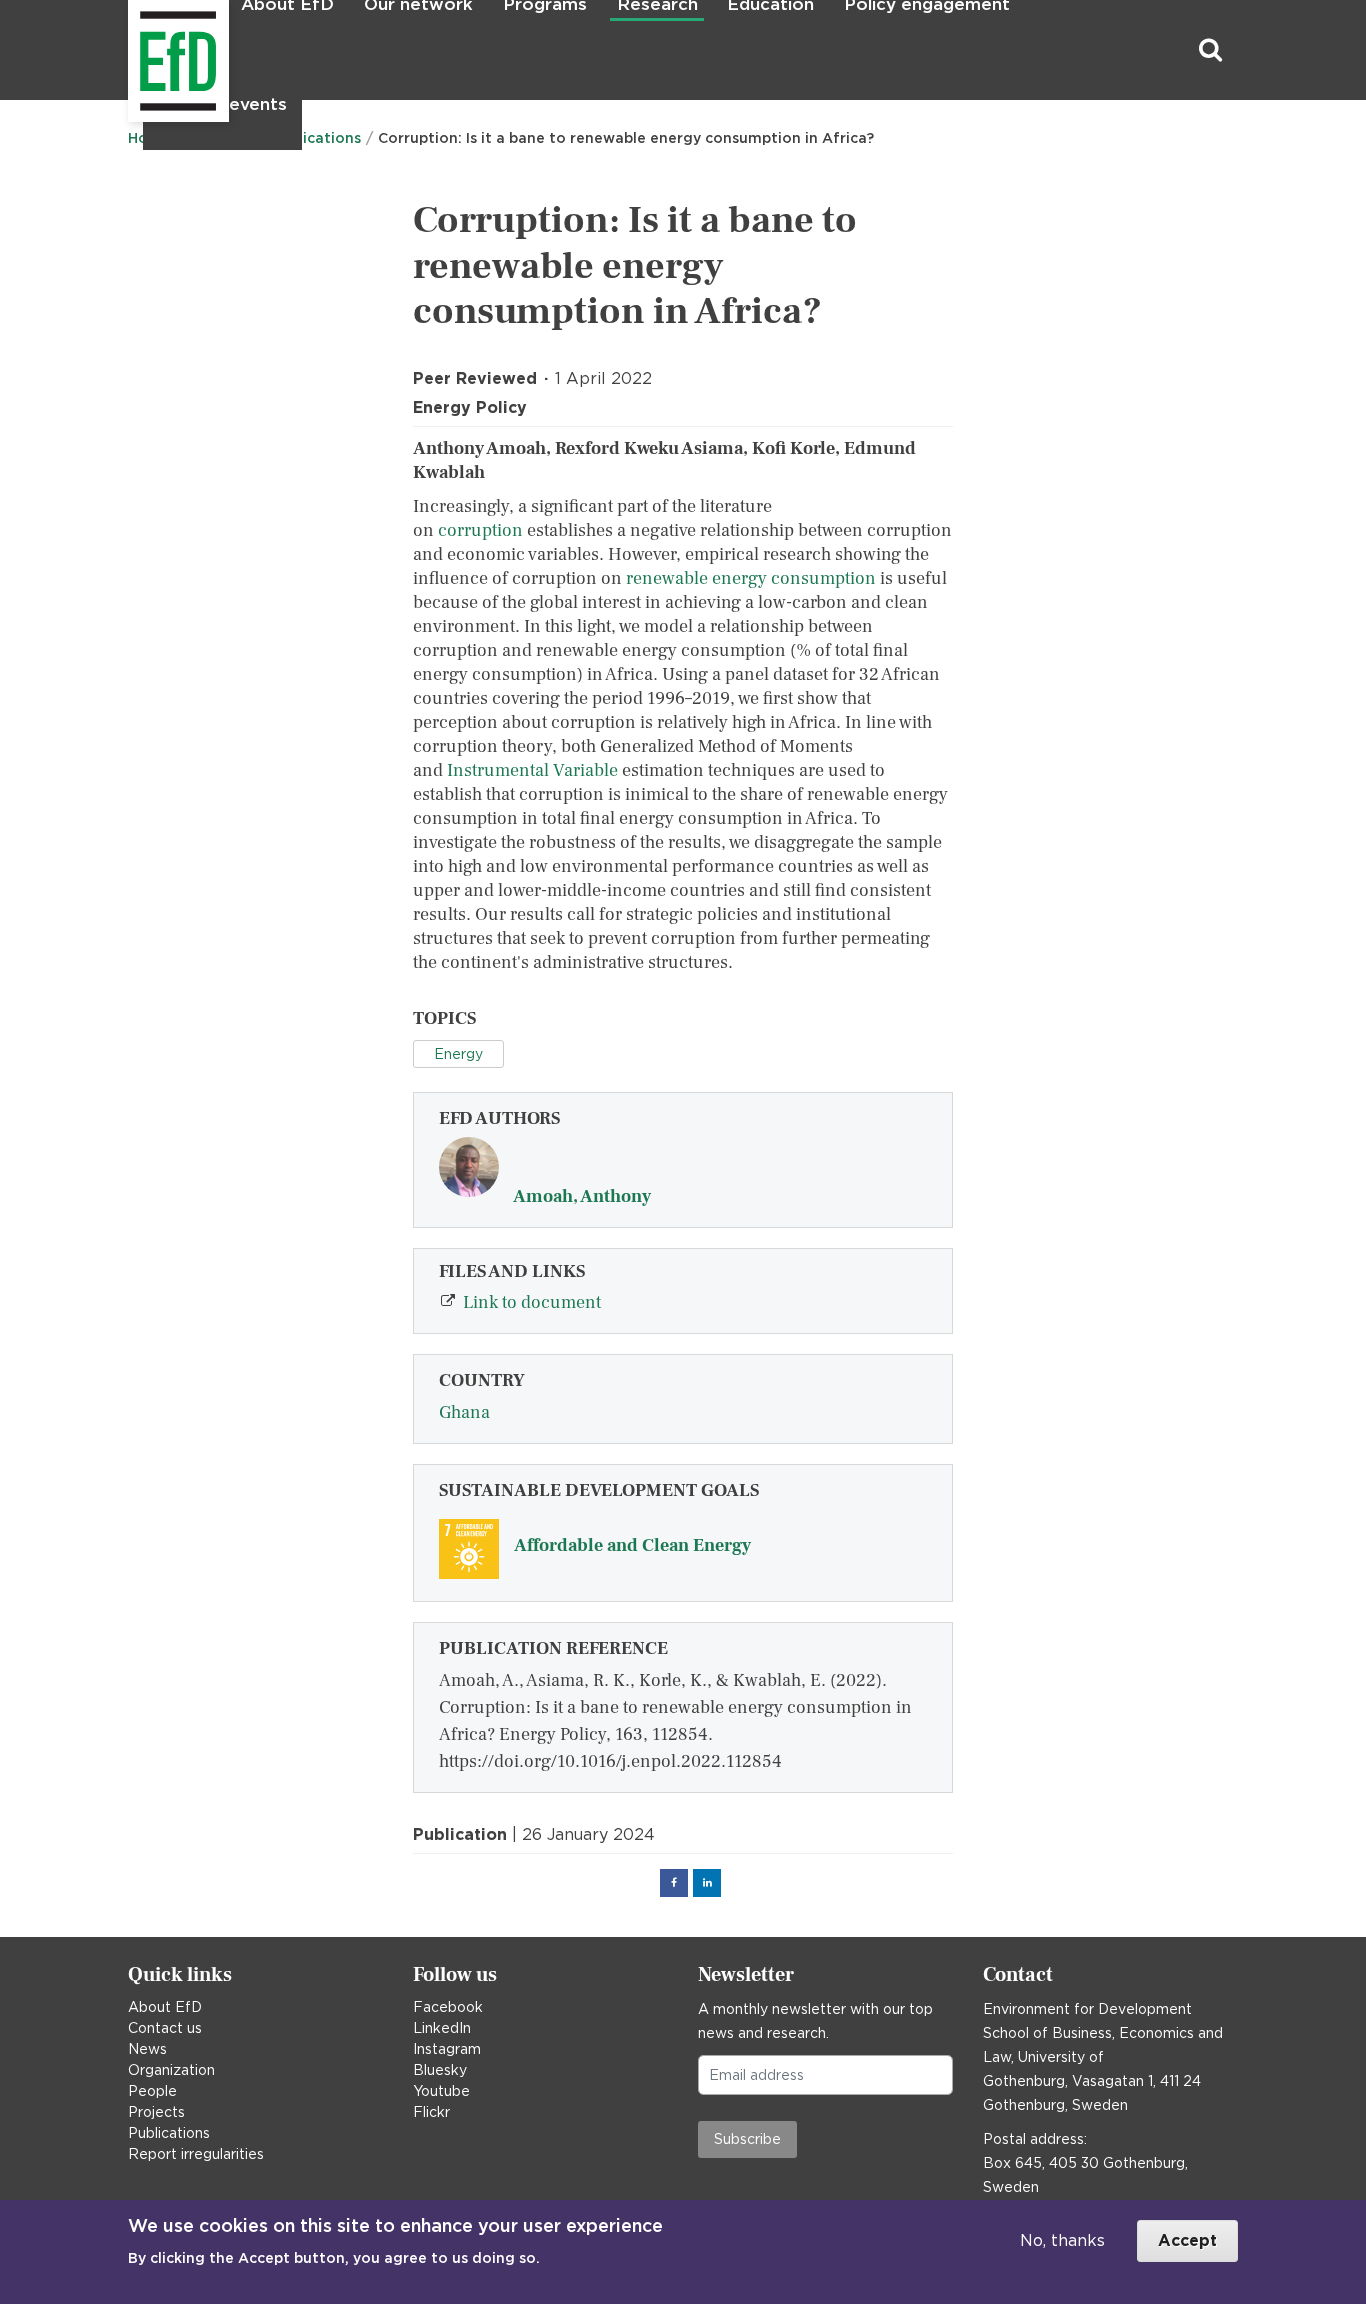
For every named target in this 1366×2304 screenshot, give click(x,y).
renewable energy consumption (751, 578)
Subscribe (747, 2139)
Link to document (532, 1302)
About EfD (165, 2007)
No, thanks (1062, 2240)
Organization (171, 2070)
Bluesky (440, 2070)
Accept (1187, 2240)
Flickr (431, 2112)
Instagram (447, 2049)
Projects (156, 2112)
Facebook (448, 2007)
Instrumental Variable (532, 770)
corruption (480, 530)
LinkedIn (442, 2028)
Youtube (441, 2091)
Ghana (464, 1412)
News (147, 2049)
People (152, 2091)
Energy (458, 1054)
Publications (169, 2133)
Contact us (165, 2028)
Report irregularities (196, 2154)
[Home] (130, 50)
